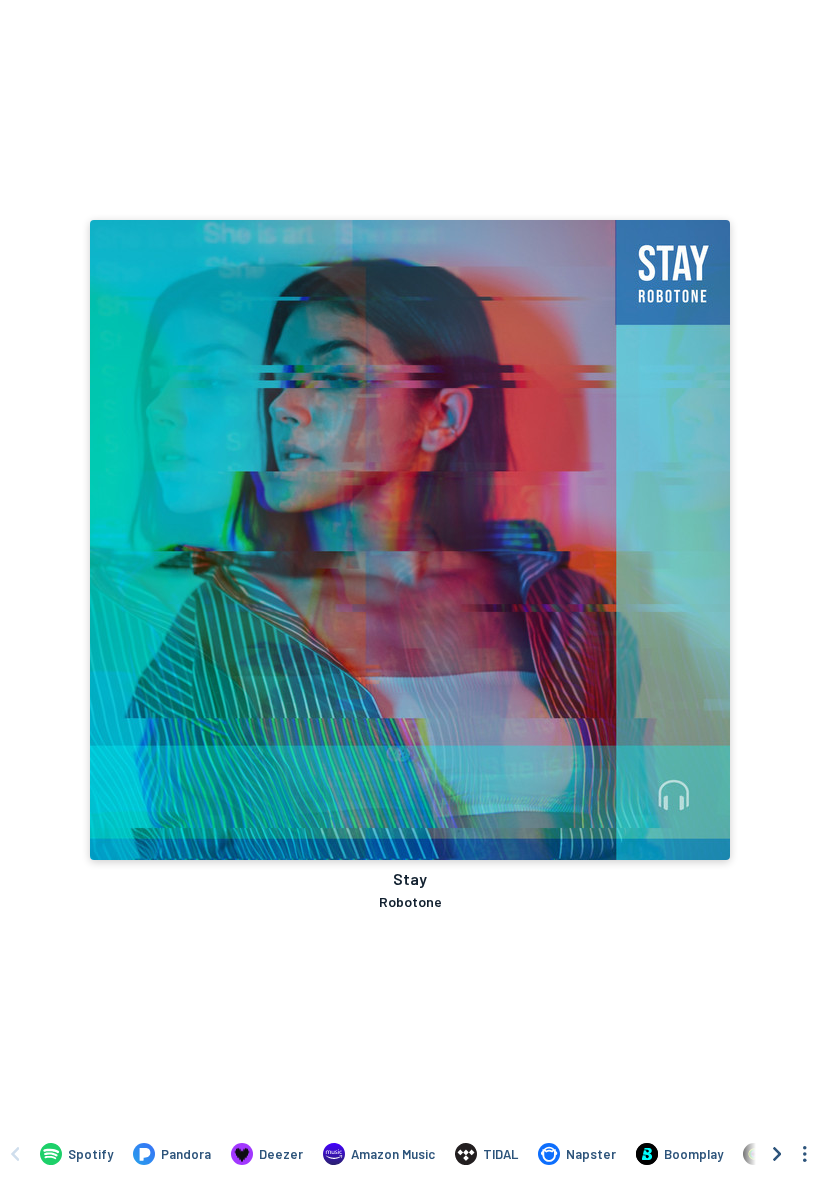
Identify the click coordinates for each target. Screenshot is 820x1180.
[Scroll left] (15, 1154)
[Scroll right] (777, 1154)
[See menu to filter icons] (805, 1154)
